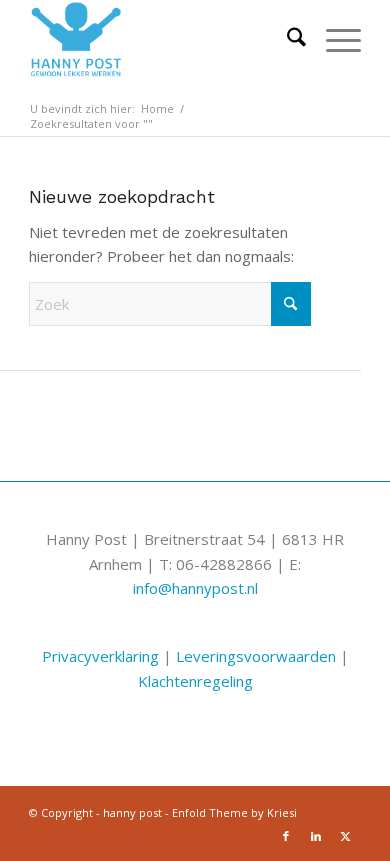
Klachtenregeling (195, 681)
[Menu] (333, 40)
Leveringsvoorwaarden (256, 656)
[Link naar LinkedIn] (316, 836)
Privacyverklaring (100, 656)
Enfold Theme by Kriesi (234, 812)
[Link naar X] (346, 836)
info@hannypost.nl (195, 588)
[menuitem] (286, 40)
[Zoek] (286, 40)
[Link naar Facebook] (286, 836)
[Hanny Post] (161, 40)
